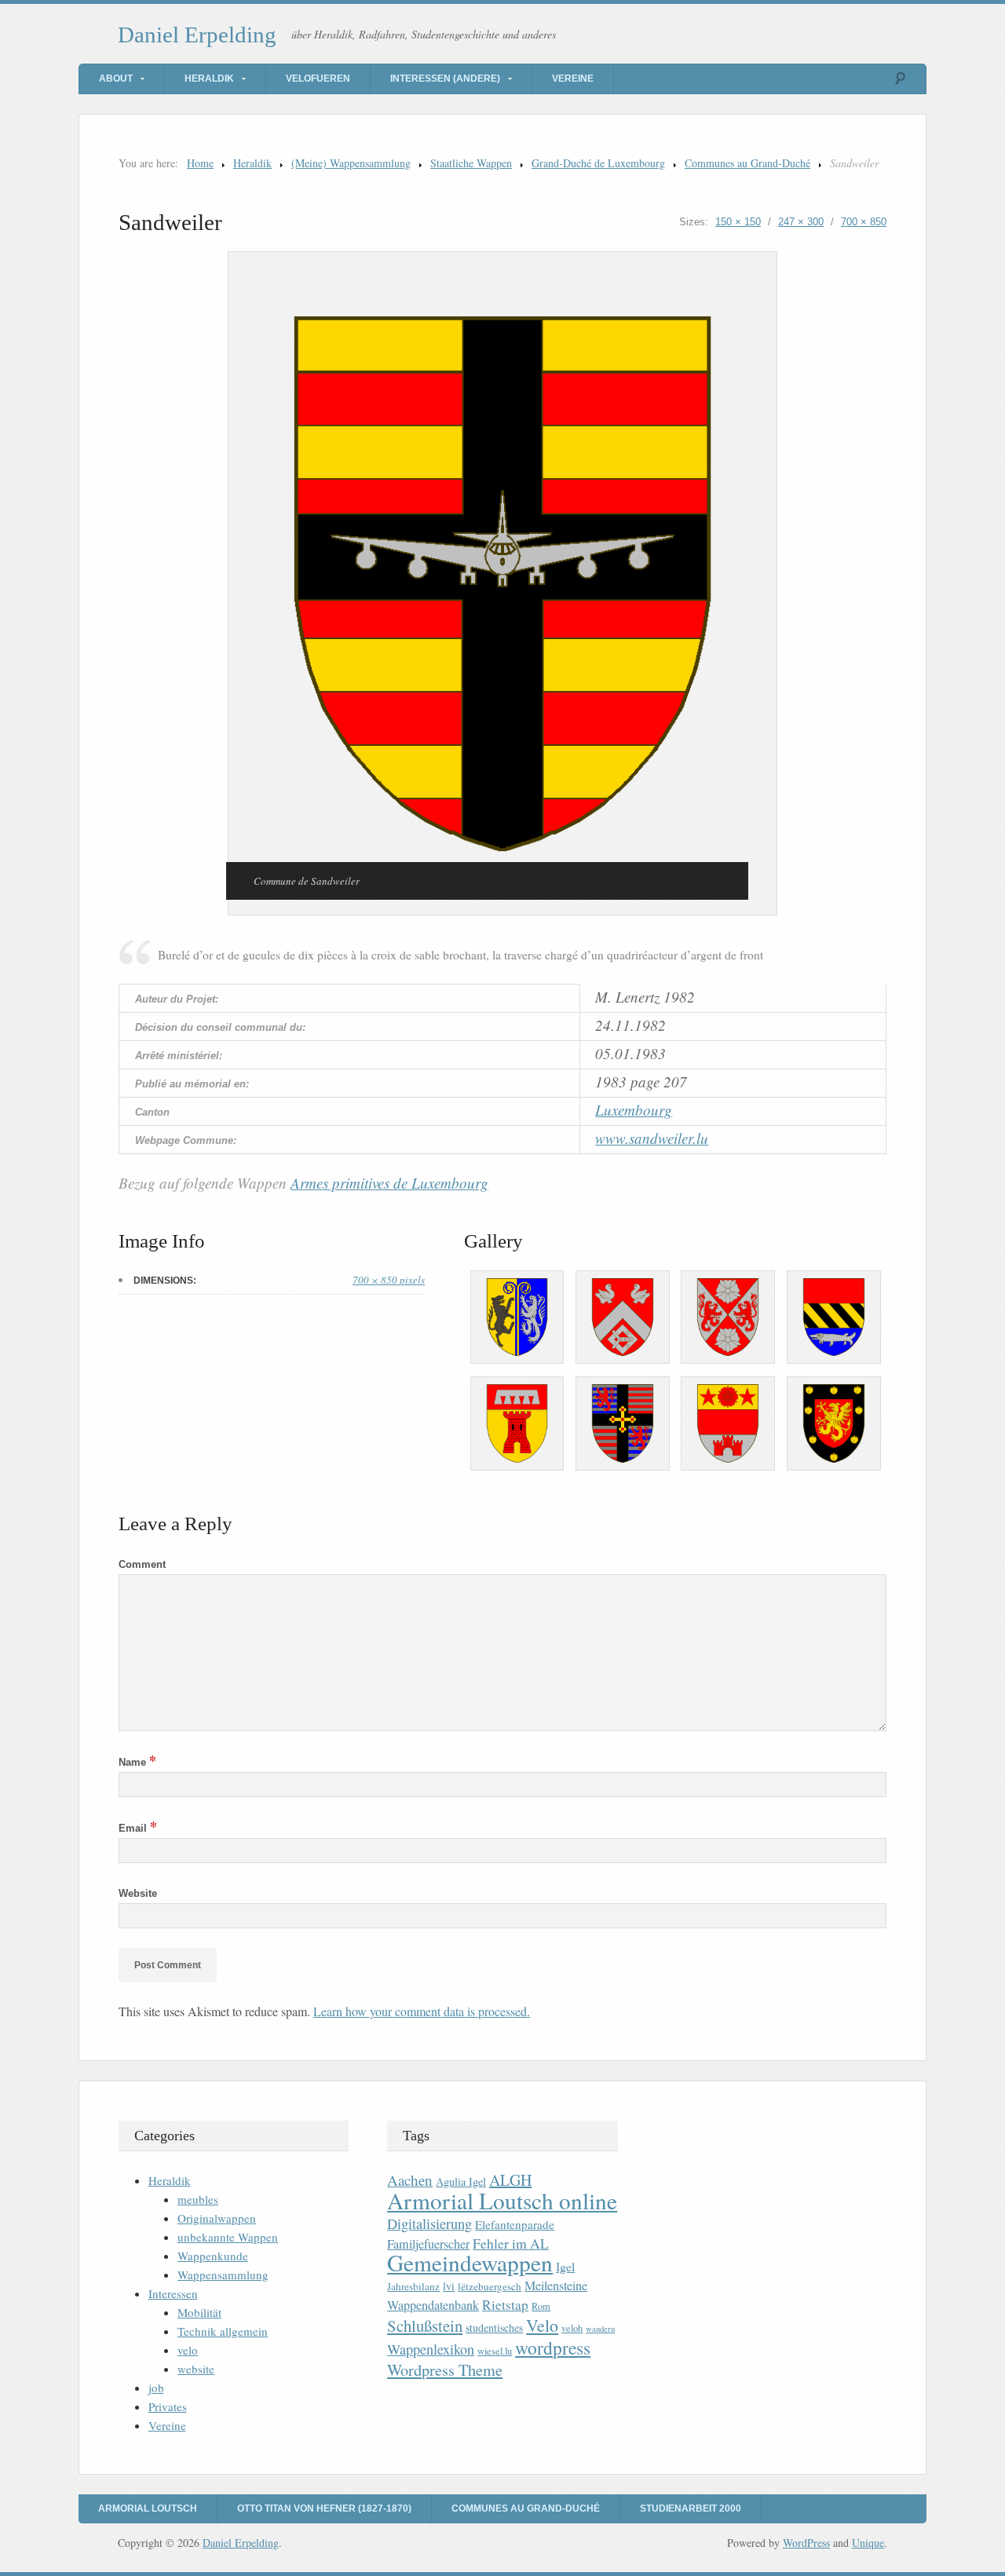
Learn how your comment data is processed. (422, 2011)
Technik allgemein (223, 2331)
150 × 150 (738, 222)
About (116, 79)
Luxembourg (634, 1110)
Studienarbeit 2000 (691, 2508)
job (156, 2388)
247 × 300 (801, 222)
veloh (572, 2328)
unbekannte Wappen (228, 2237)
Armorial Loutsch (148, 2508)
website (196, 2369)
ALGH (510, 2180)
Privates (168, 2406)
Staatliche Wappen (471, 163)
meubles (198, 2199)
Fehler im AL (511, 2243)
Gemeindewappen (470, 2262)
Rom (541, 2306)
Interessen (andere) (445, 79)
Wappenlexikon (431, 2349)
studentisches (494, 2328)
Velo (542, 2325)
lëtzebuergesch (490, 2286)
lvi (449, 2286)
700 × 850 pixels (389, 1280)
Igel (565, 2266)
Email (138, 1828)
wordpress (553, 2348)
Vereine (573, 79)
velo (188, 2350)
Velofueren (318, 79)
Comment (142, 1564)
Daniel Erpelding (197, 35)
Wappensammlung (223, 2275)
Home (200, 163)
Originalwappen (217, 2218)
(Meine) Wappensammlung (351, 163)
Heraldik (209, 79)
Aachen (410, 2180)
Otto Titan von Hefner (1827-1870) (324, 2508)
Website (138, 1893)
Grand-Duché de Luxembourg (598, 163)
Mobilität (199, 2312)
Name (137, 1762)
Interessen (173, 2293)
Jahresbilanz (413, 2286)
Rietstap (505, 2305)
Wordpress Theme (445, 2370)
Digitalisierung (429, 2223)
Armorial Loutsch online (502, 2200)
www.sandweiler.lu (652, 1138)
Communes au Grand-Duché (747, 163)
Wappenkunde (213, 2256)
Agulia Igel (461, 2181)
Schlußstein (425, 2326)
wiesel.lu (495, 2351)
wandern (600, 2329)
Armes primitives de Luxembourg (389, 1183)
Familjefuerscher (428, 2244)
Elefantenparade (515, 2224)
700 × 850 (864, 222)
